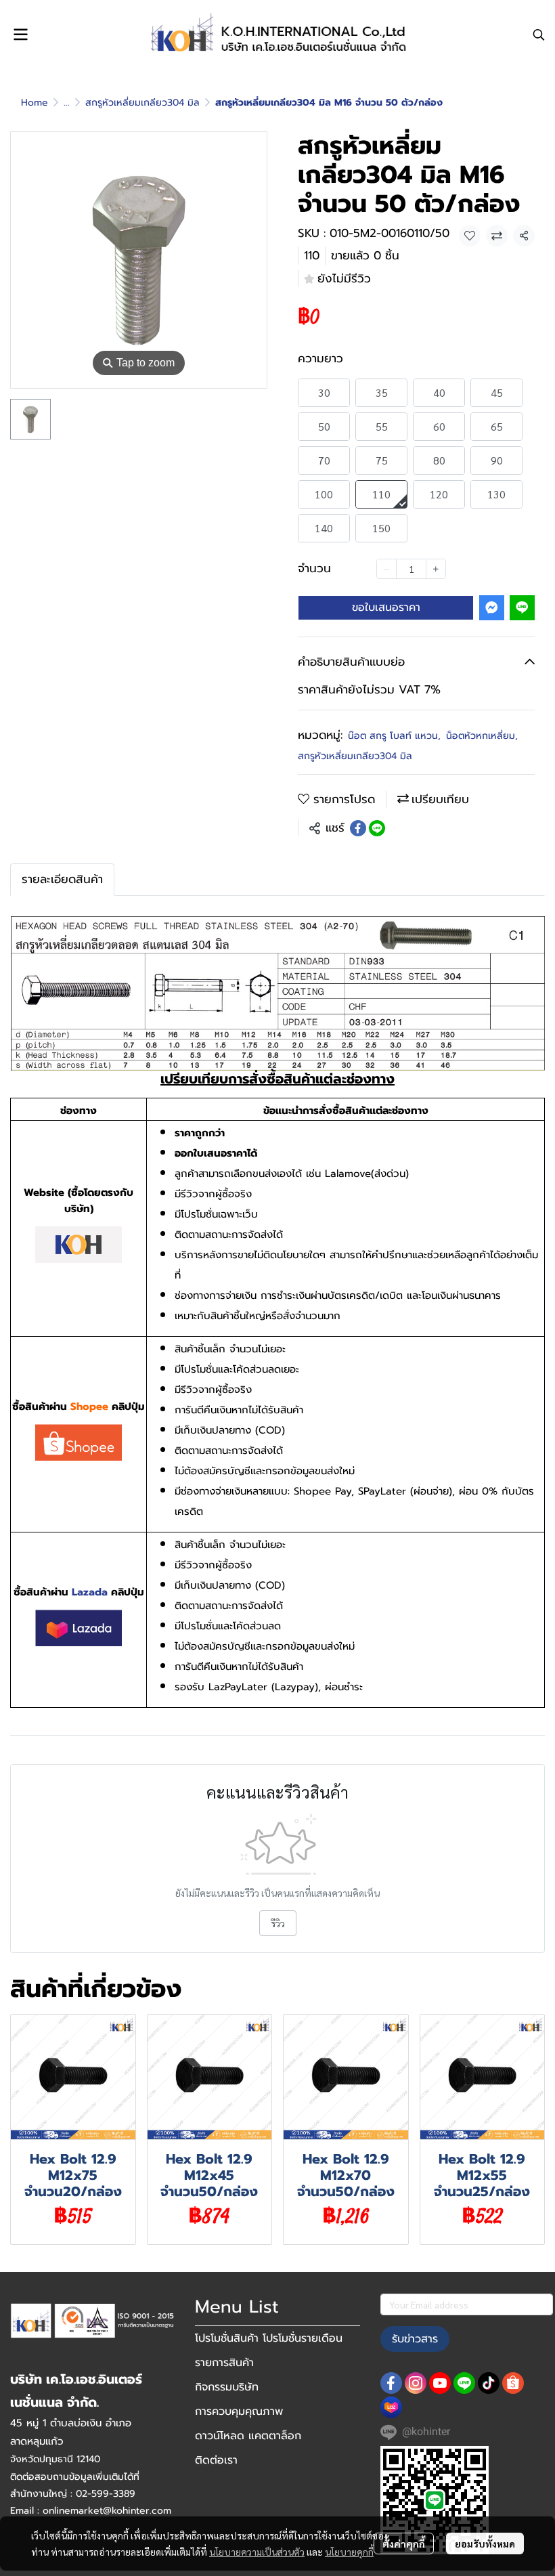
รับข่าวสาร (415, 2339)
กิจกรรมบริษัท (227, 2387)
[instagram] (416, 2383)
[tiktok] (489, 2383)
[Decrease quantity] (386, 569)
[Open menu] (20, 35)
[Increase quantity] (436, 569)
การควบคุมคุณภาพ (239, 2411)
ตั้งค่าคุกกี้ (404, 2543)
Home (35, 103)
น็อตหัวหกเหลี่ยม (482, 736)
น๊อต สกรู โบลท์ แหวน (394, 736)
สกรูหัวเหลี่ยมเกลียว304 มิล (142, 103)
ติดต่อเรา (216, 2460)
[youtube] (440, 2383)
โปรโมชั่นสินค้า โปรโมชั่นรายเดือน (269, 2338)
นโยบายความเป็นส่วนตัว (257, 2552)
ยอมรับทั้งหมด (485, 2543)
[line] (464, 2383)
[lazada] (391, 2407)
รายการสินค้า (224, 2363)
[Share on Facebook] (358, 828)
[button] (539, 35)
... (67, 103)
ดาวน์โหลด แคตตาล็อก (248, 2436)
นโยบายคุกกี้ (349, 2552)
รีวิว (278, 1923)
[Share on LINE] (377, 828)
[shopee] (513, 2383)
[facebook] (391, 2383)
